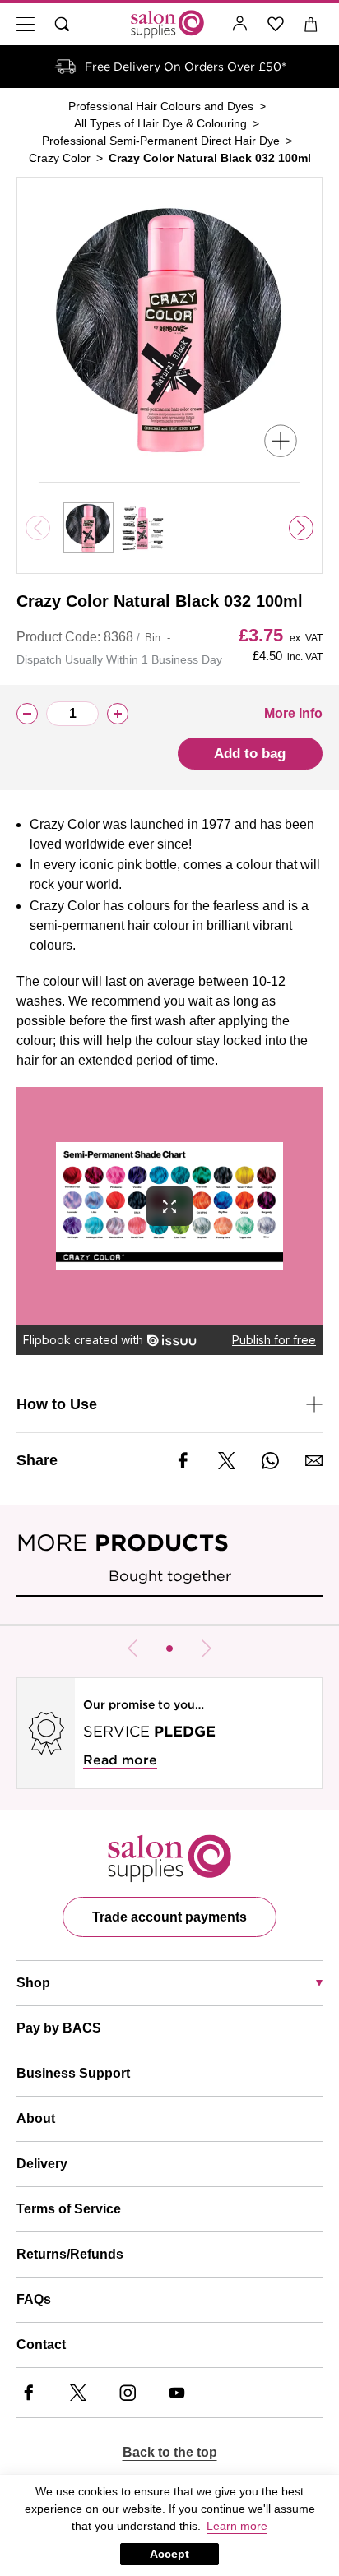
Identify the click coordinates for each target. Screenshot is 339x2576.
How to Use (57, 1404)
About (36, 2118)
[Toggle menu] (26, 24)
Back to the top (170, 2452)
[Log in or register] (240, 24)
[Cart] (311, 24)
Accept (169, 2554)
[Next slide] (301, 528)
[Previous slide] (132, 1649)
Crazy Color (60, 158)
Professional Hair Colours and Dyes (161, 106)
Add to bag (250, 754)
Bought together (170, 1576)
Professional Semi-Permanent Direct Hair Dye (161, 141)
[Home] (167, 24)
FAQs (34, 2299)
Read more (120, 1760)
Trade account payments (169, 1917)
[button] (169, 1649)
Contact (41, 2345)
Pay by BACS (59, 2028)
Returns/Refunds (70, 2254)
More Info (293, 713)
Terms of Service (69, 2209)
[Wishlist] (276, 24)
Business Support (73, 2073)
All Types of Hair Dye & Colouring (160, 123)
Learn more (237, 2526)
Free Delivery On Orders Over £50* (186, 67)
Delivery (42, 2164)
